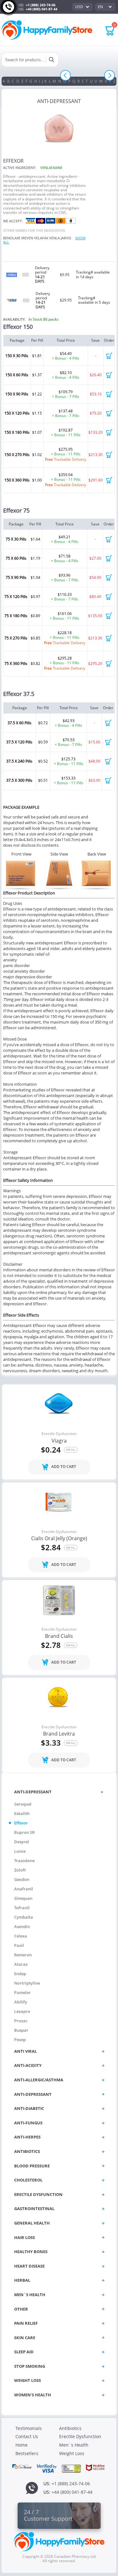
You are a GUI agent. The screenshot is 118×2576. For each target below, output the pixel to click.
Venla (54, 238)
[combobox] (82, 7)
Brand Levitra (59, 1734)
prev (66, 76)
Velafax (41, 238)
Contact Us (27, 2436)
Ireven (27, 238)
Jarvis (66, 238)
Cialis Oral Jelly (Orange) (59, 1539)
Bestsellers (27, 2453)
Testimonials (29, 2428)
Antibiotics (70, 2428)
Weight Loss (72, 2453)
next (110, 76)
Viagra (59, 1441)
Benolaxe (12, 238)
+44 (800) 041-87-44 (42, 9)
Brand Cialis (59, 1636)
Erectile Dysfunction (59, 1434)
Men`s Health (74, 2445)
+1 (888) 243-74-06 (41, 5)
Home (22, 2445)
